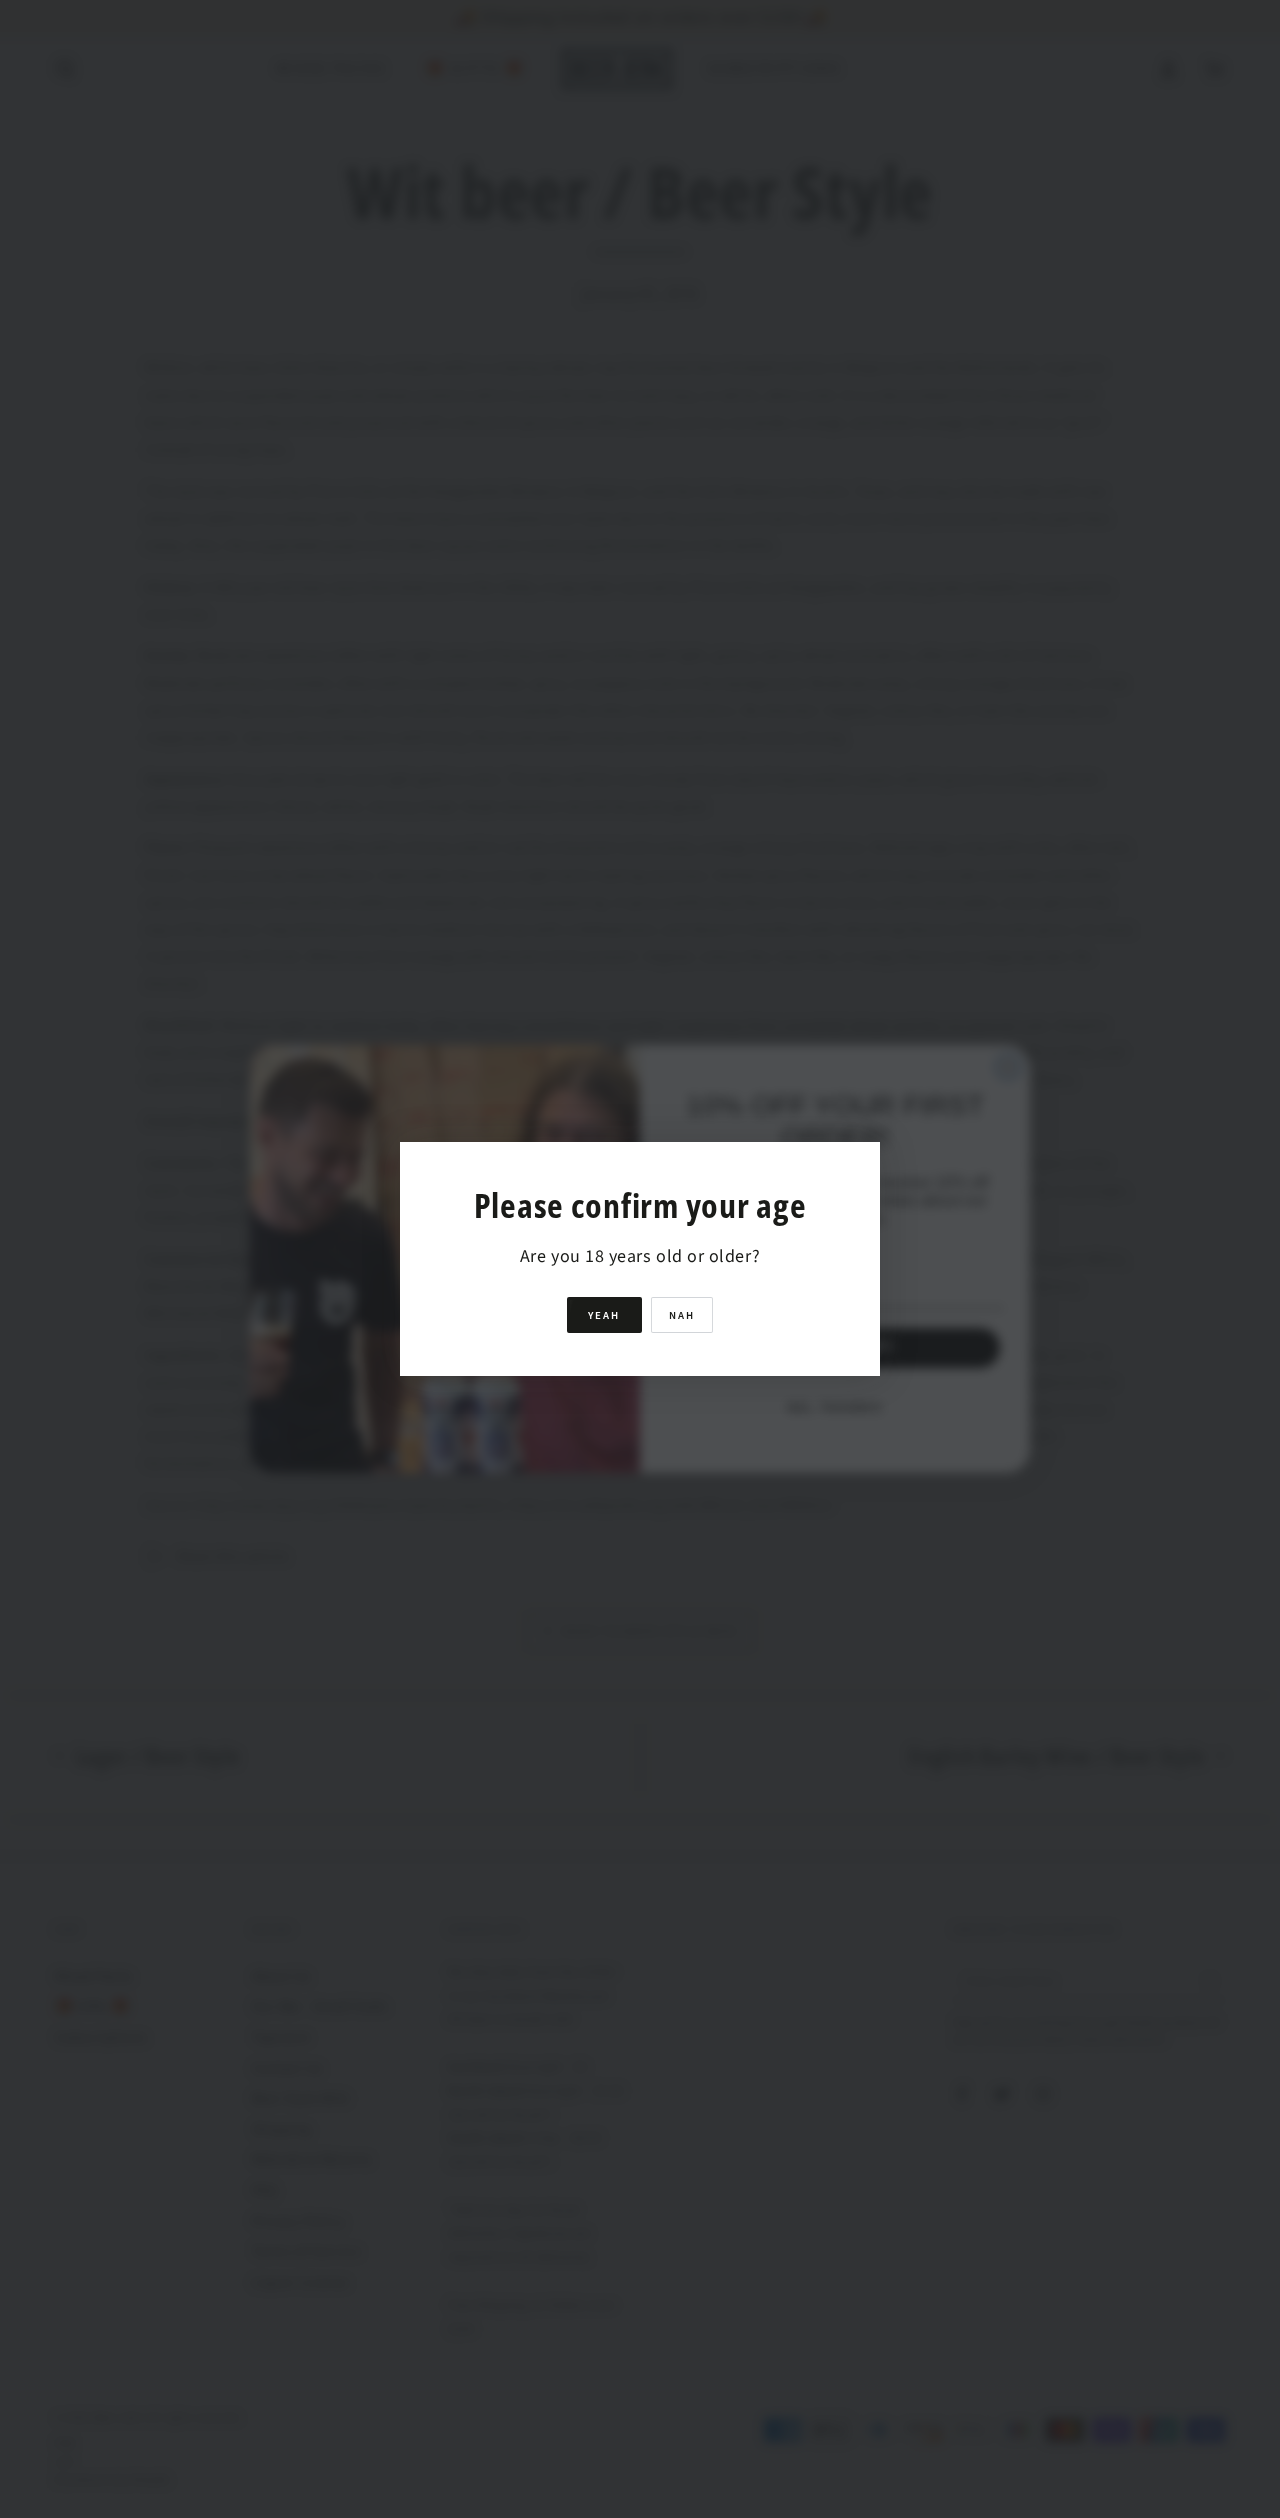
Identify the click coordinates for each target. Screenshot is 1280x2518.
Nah (682, 1315)
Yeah (604, 1315)
